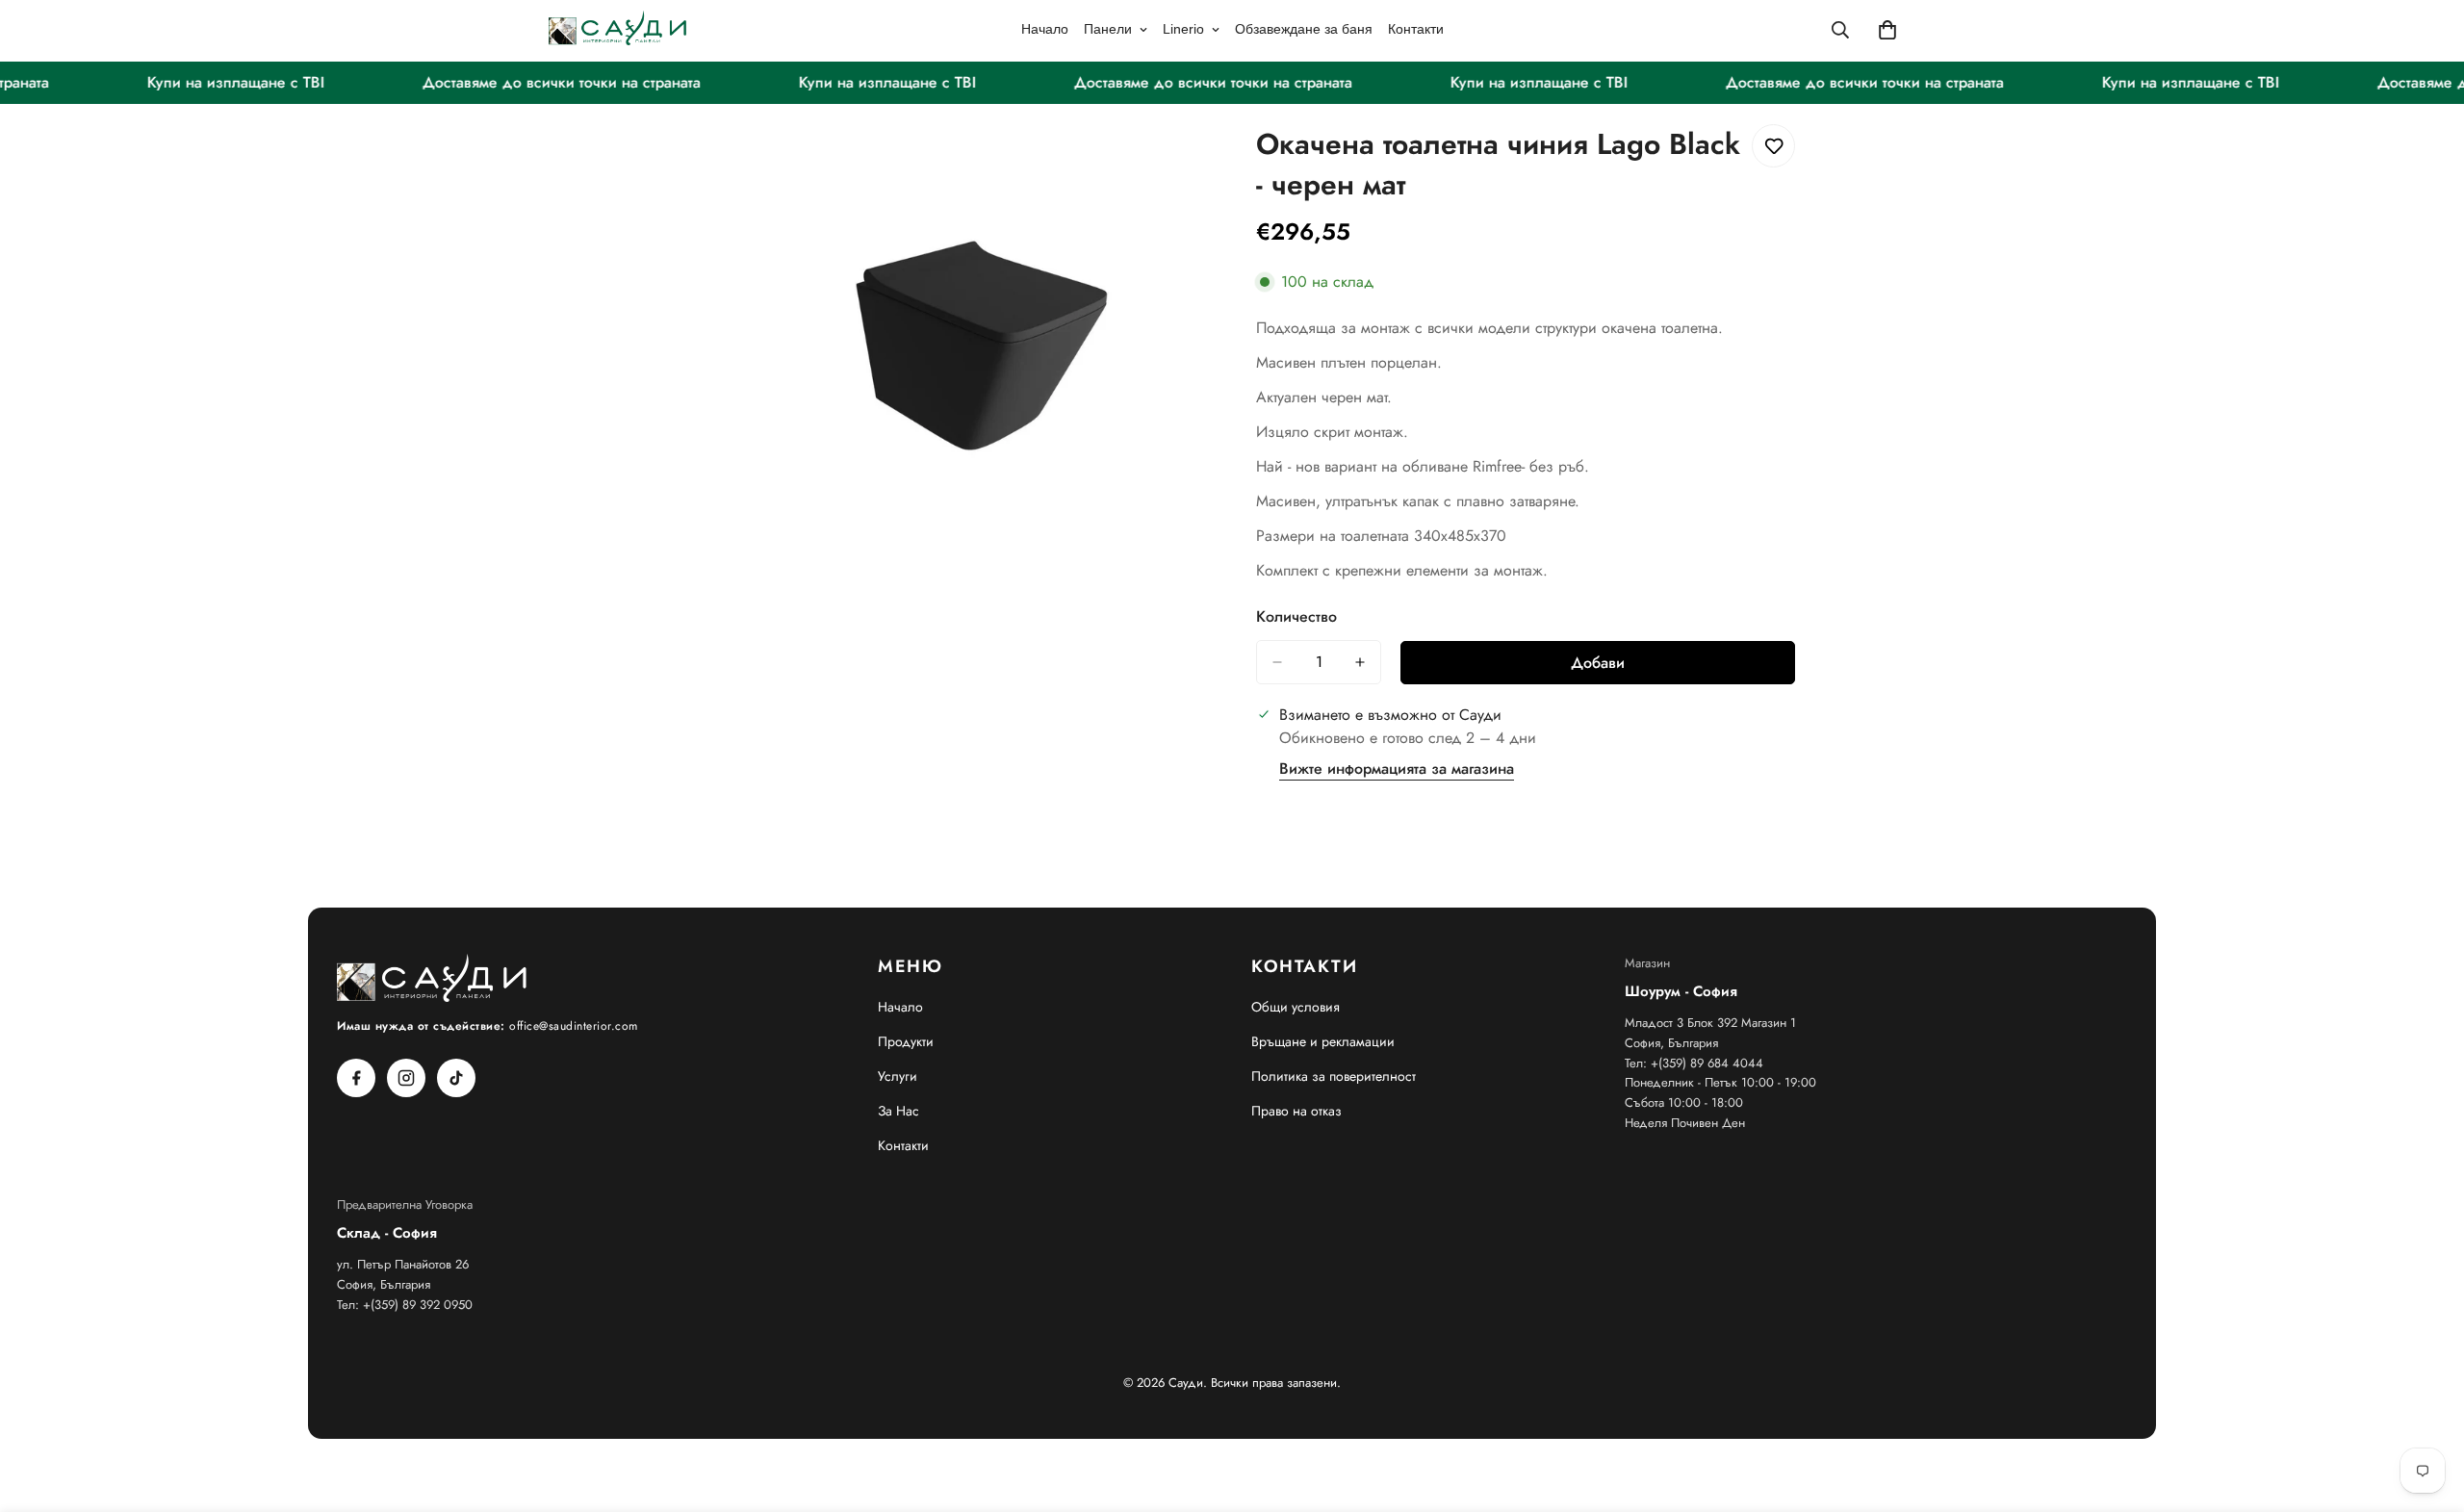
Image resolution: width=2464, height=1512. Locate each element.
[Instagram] (406, 1078)
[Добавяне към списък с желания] (1773, 146)
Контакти (1416, 29)
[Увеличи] (1191, 160)
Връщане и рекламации (1323, 1041)
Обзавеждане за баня (1304, 29)
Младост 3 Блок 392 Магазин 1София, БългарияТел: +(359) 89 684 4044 (1710, 1043)
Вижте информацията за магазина (1397, 769)
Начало (1045, 29)
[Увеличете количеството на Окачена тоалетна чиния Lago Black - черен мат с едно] (1360, 662)
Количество (1296, 616)
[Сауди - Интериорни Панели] (618, 29)
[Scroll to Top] (2426, 1407)
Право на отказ (1296, 1111)
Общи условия (1296, 1007)
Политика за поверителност (1334, 1076)
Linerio (1183, 29)
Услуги (898, 1076)
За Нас (898, 1111)
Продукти (906, 1041)
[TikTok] (456, 1078)
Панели (1108, 29)
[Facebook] (356, 1078)
